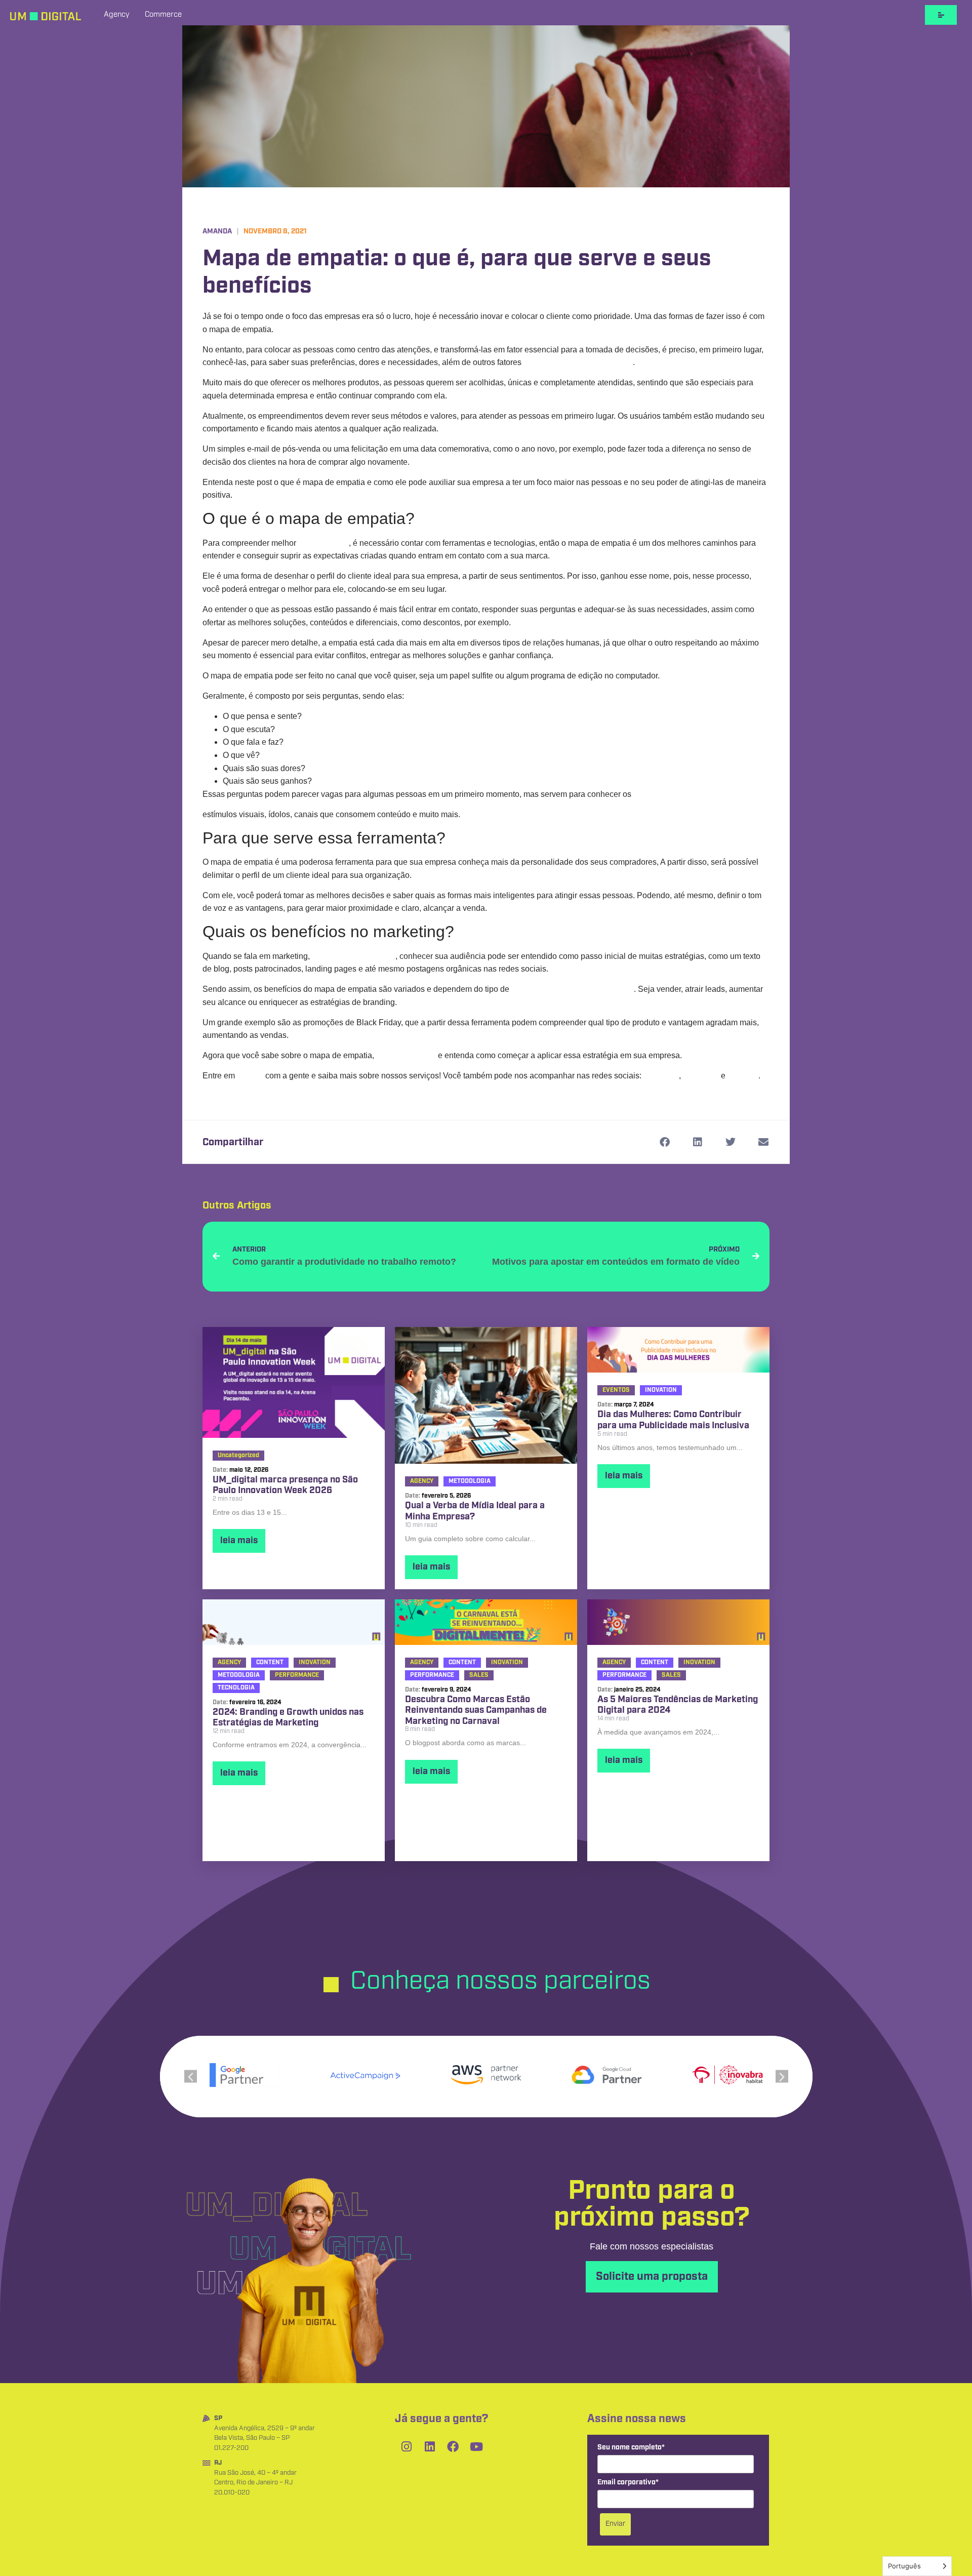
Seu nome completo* (631, 2448)
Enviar (615, 2524)
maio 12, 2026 (249, 1470)
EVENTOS (616, 1390)
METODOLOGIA (470, 1481)
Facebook (701, 1076)
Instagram (661, 1076)
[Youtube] (476, 2446)
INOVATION (661, 1390)
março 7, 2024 (634, 1405)
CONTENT (270, 1662)
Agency (117, 15)
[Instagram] (407, 2446)
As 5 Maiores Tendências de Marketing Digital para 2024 (678, 1705)
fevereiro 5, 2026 (446, 1496)
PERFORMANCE (297, 1675)
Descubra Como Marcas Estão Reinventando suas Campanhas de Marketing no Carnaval (476, 1711)
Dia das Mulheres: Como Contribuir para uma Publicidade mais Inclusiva (673, 1420)
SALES (479, 1675)
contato (250, 1076)
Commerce (163, 15)
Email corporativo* (628, 2483)
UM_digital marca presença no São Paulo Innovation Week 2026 (285, 1486)
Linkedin (743, 1076)
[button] (664, 1142)
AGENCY (422, 1481)
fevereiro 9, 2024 (447, 1690)
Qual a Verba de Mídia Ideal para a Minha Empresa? (475, 1512)
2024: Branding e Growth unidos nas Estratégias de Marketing (288, 1718)
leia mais (239, 1541)
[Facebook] (453, 2446)
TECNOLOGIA (236, 1688)
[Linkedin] (430, 2446)
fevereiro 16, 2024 (255, 1702)
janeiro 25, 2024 (637, 1690)
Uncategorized (238, 1455)
